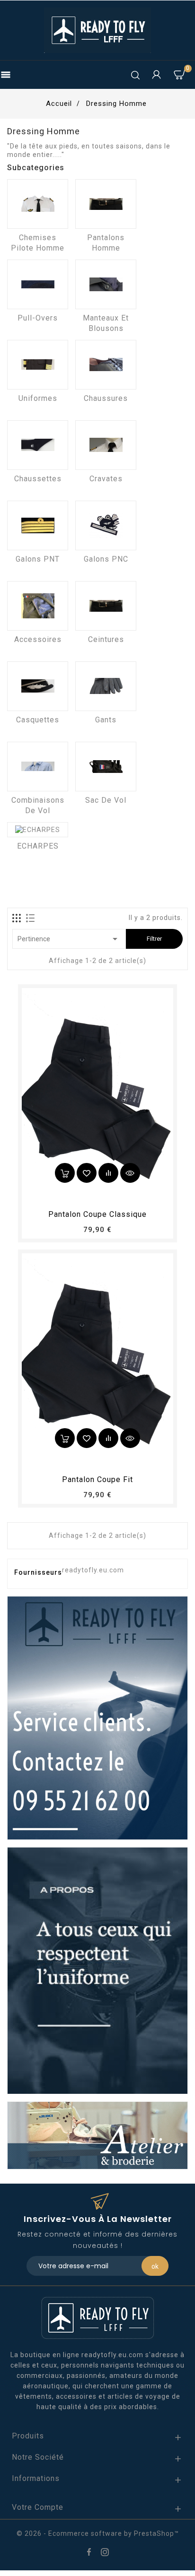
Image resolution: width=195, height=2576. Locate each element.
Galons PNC (106, 559)
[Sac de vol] (106, 767)
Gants (106, 720)
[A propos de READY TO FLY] (97, 1970)
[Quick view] (130, 1173)
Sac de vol (106, 800)
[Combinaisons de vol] (38, 767)
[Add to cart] (65, 1173)
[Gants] (106, 686)
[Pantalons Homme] (106, 204)
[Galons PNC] (106, 525)
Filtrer (154, 939)
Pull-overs (38, 318)
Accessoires (38, 639)
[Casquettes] (38, 686)
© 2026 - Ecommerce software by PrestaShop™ (98, 2533)
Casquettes (38, 720)
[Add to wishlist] (87, 1173)
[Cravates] (106, 445)
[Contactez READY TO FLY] (97, 1717)
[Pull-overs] (38, 284)
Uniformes (38, 398)
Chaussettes (38, 479)
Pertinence (69, 939)
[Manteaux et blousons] (106, 284)
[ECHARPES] (38, 830)
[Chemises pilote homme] (38, 204)
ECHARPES (38, 846)
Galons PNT (38, 559)
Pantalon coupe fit (97, 1479)
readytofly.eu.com (93, 1570)
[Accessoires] (38, 606)
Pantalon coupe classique (97, 1214)
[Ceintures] (106, 606)
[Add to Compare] (108, 1173)
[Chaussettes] (38, 445)
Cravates (106, 479)
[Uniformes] (38, 365)
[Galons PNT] (38, 525)
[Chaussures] (106, 365)
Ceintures (106, 639)
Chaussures (106, 398)
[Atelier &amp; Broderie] (97, 2135)
